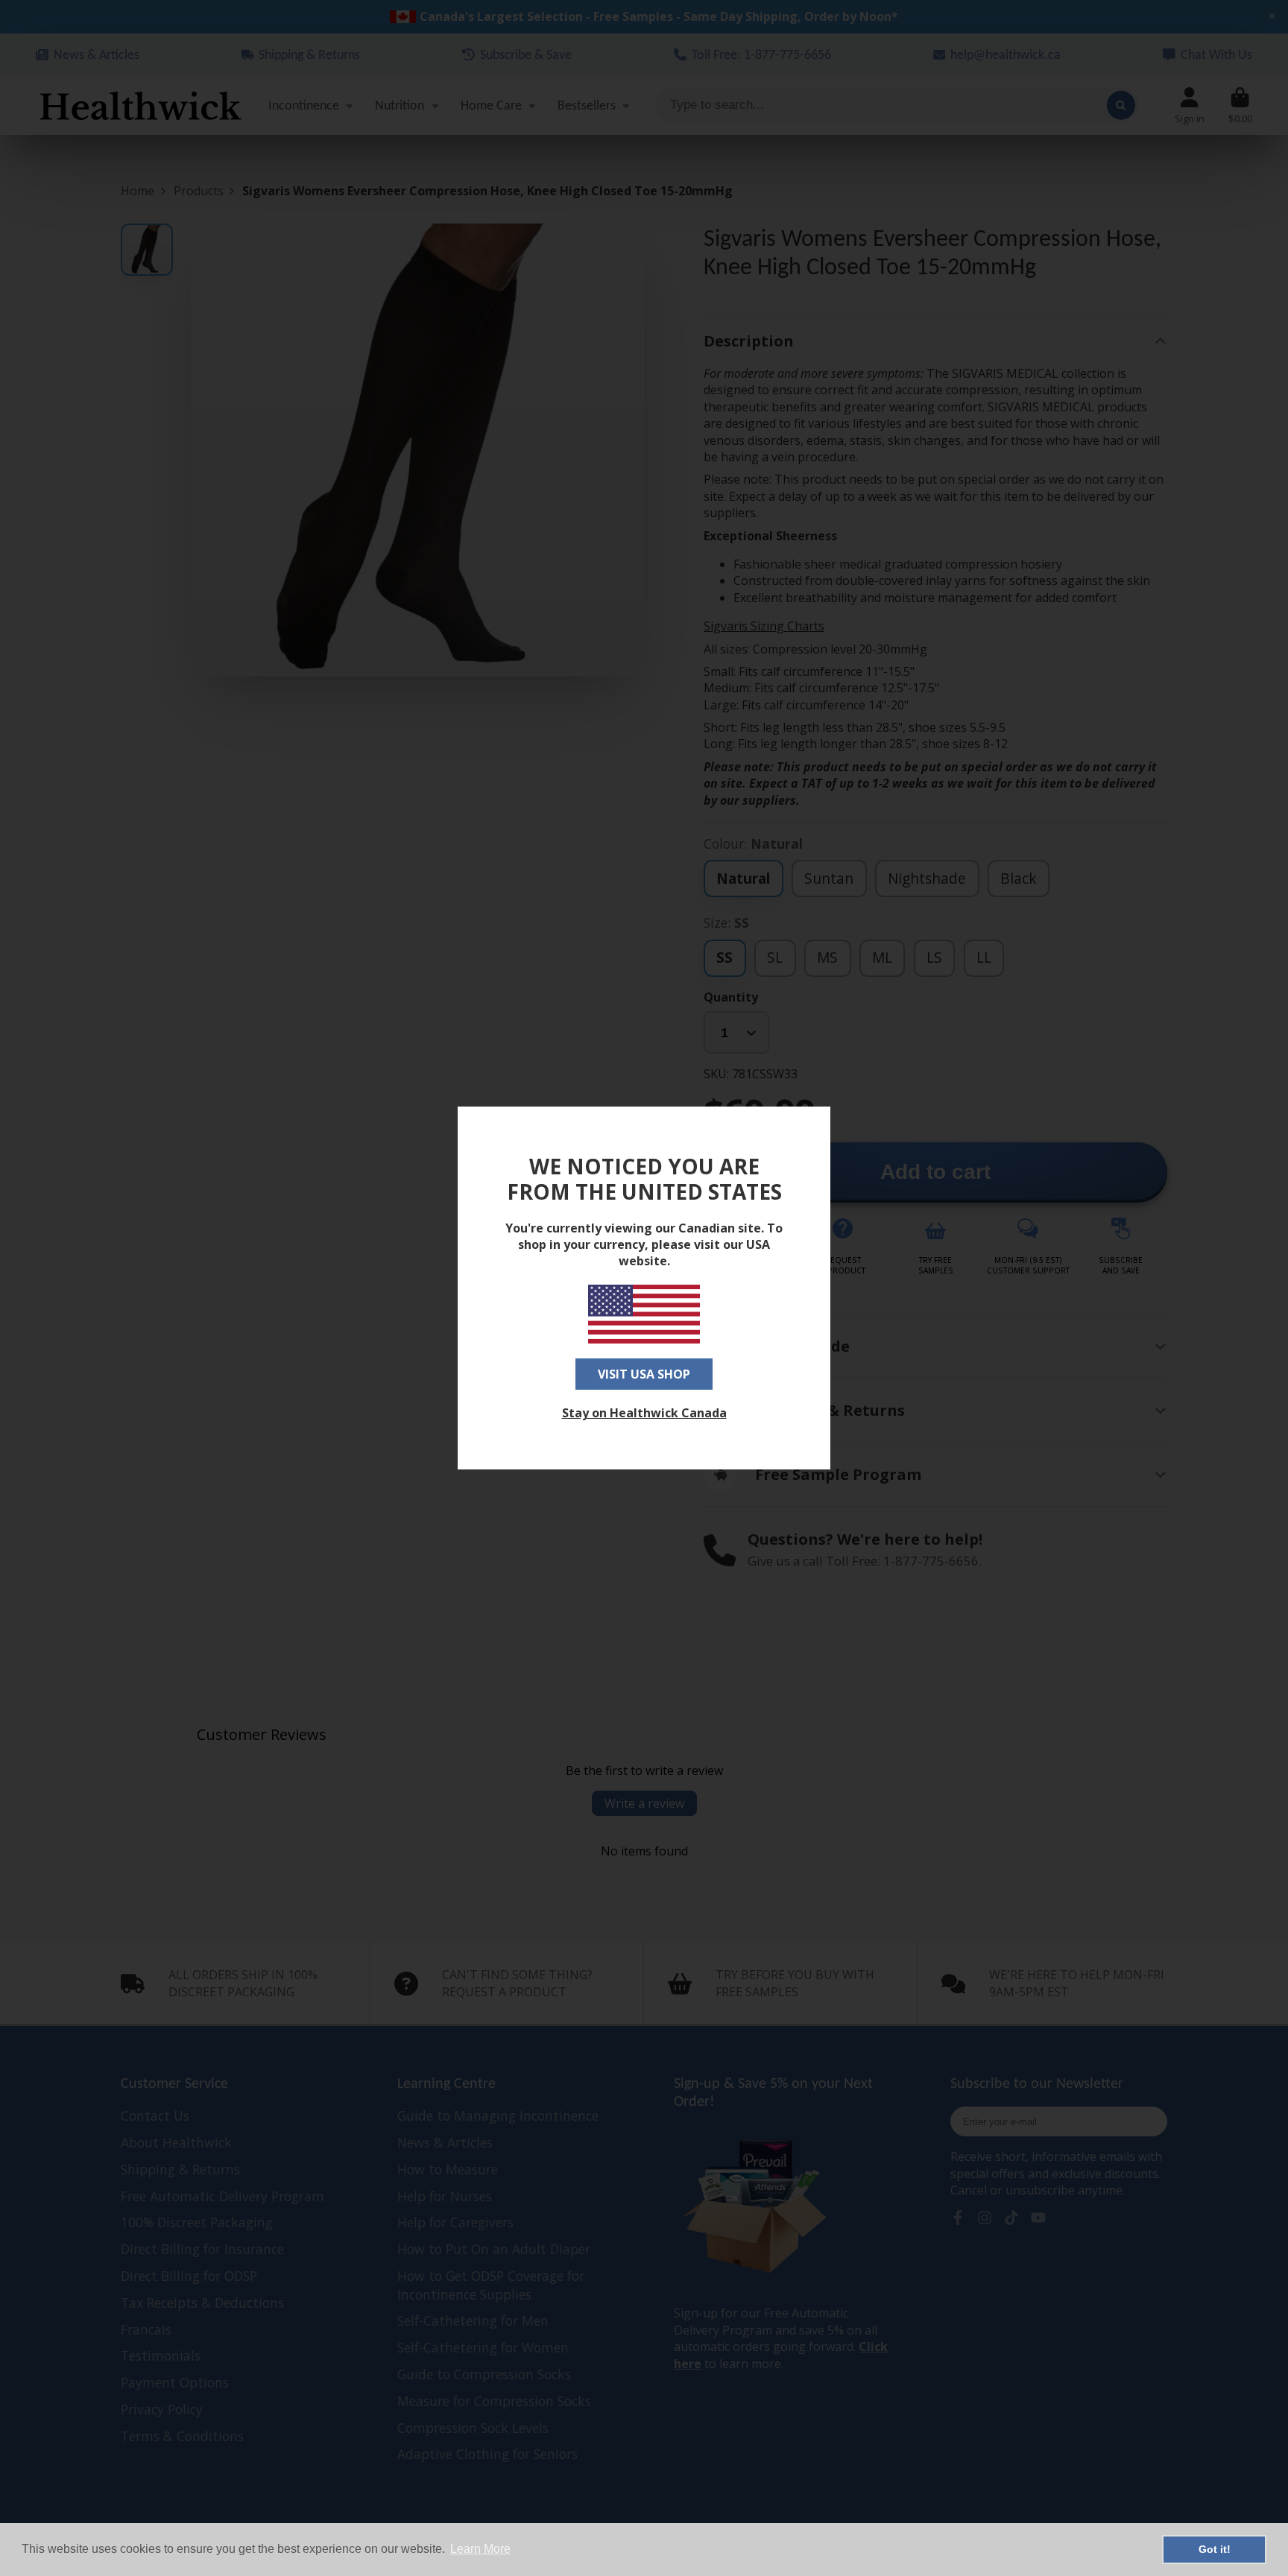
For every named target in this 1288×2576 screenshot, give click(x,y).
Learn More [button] (480, 2549)
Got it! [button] (1215, 2549)
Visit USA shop (644, 1374)
